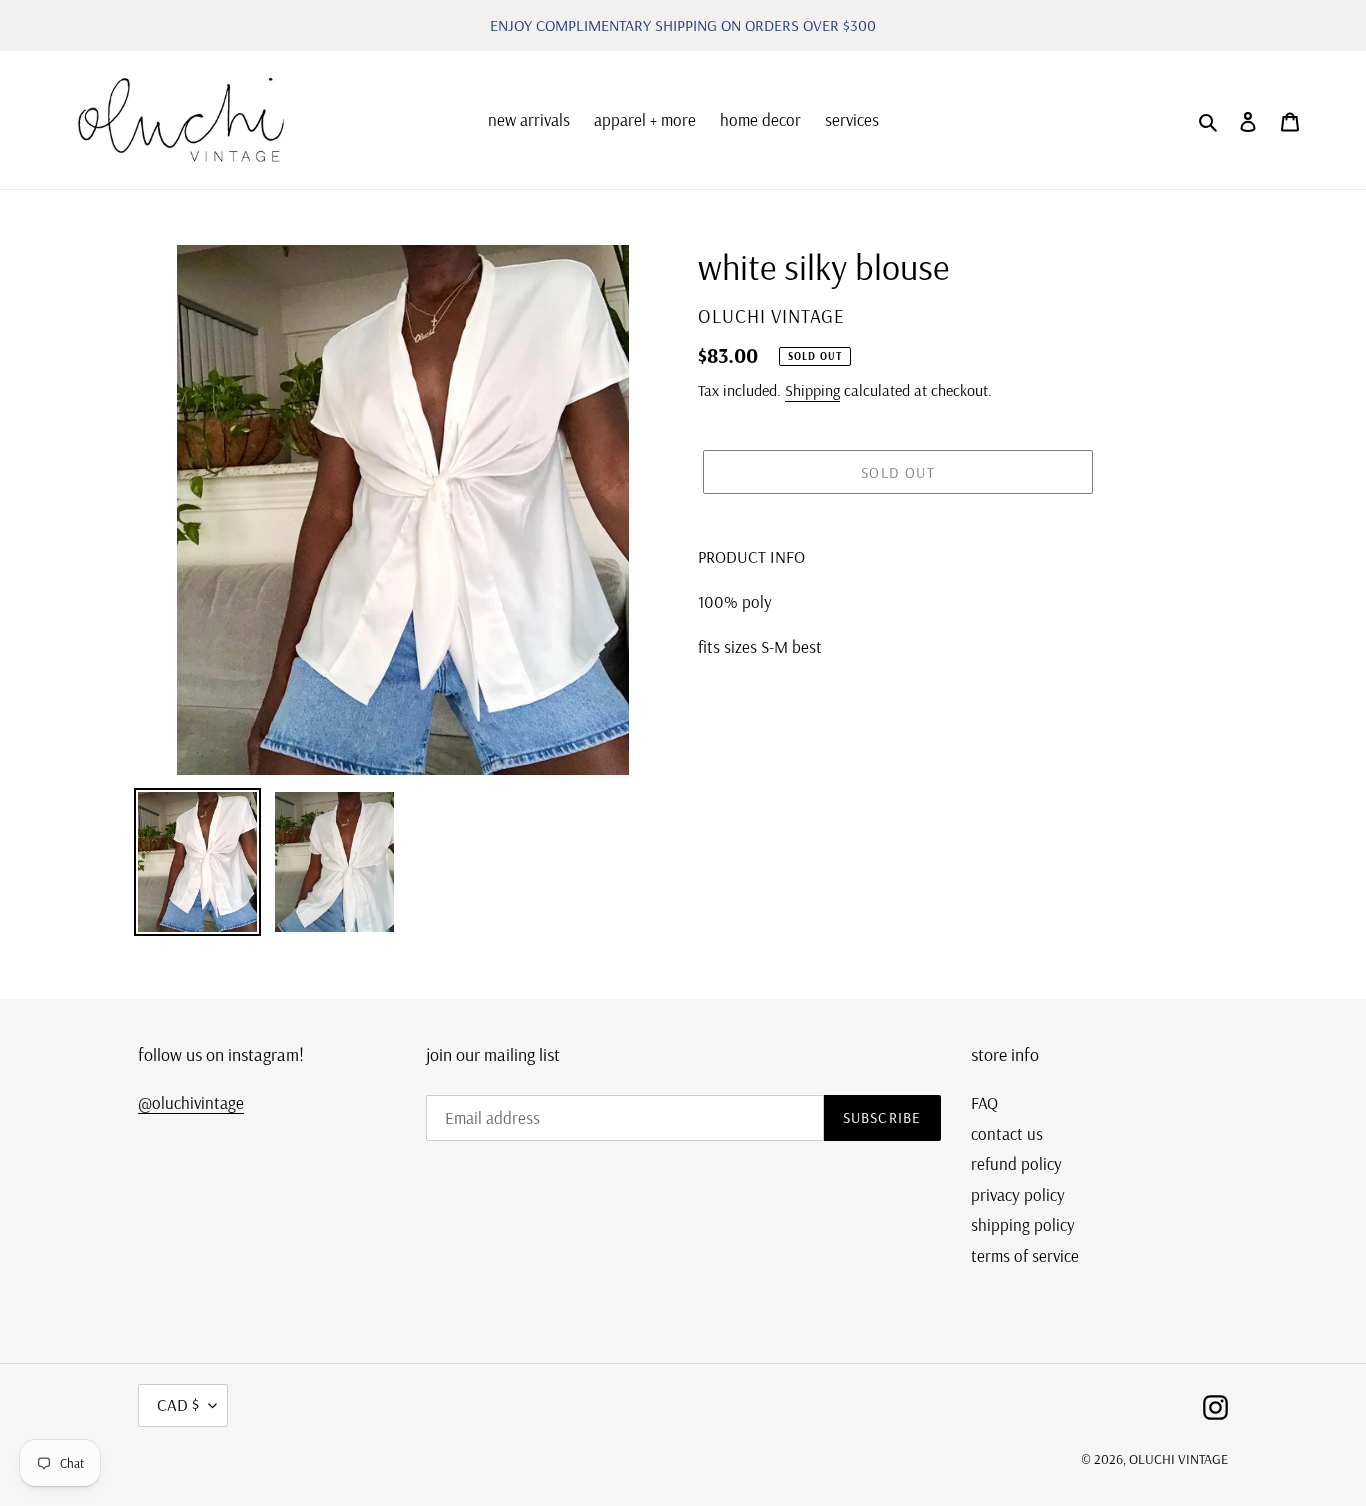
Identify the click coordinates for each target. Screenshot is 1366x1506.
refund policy (1016, 1163)
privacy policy (1018, 1194)
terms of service (1025, 1255)
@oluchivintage (191, 1102)
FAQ (984, 1102)
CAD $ (178, 1404)
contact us (1007, 1133)
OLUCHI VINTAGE (1178, 1459)
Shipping (812, 390)
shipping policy (1023, 1224)
